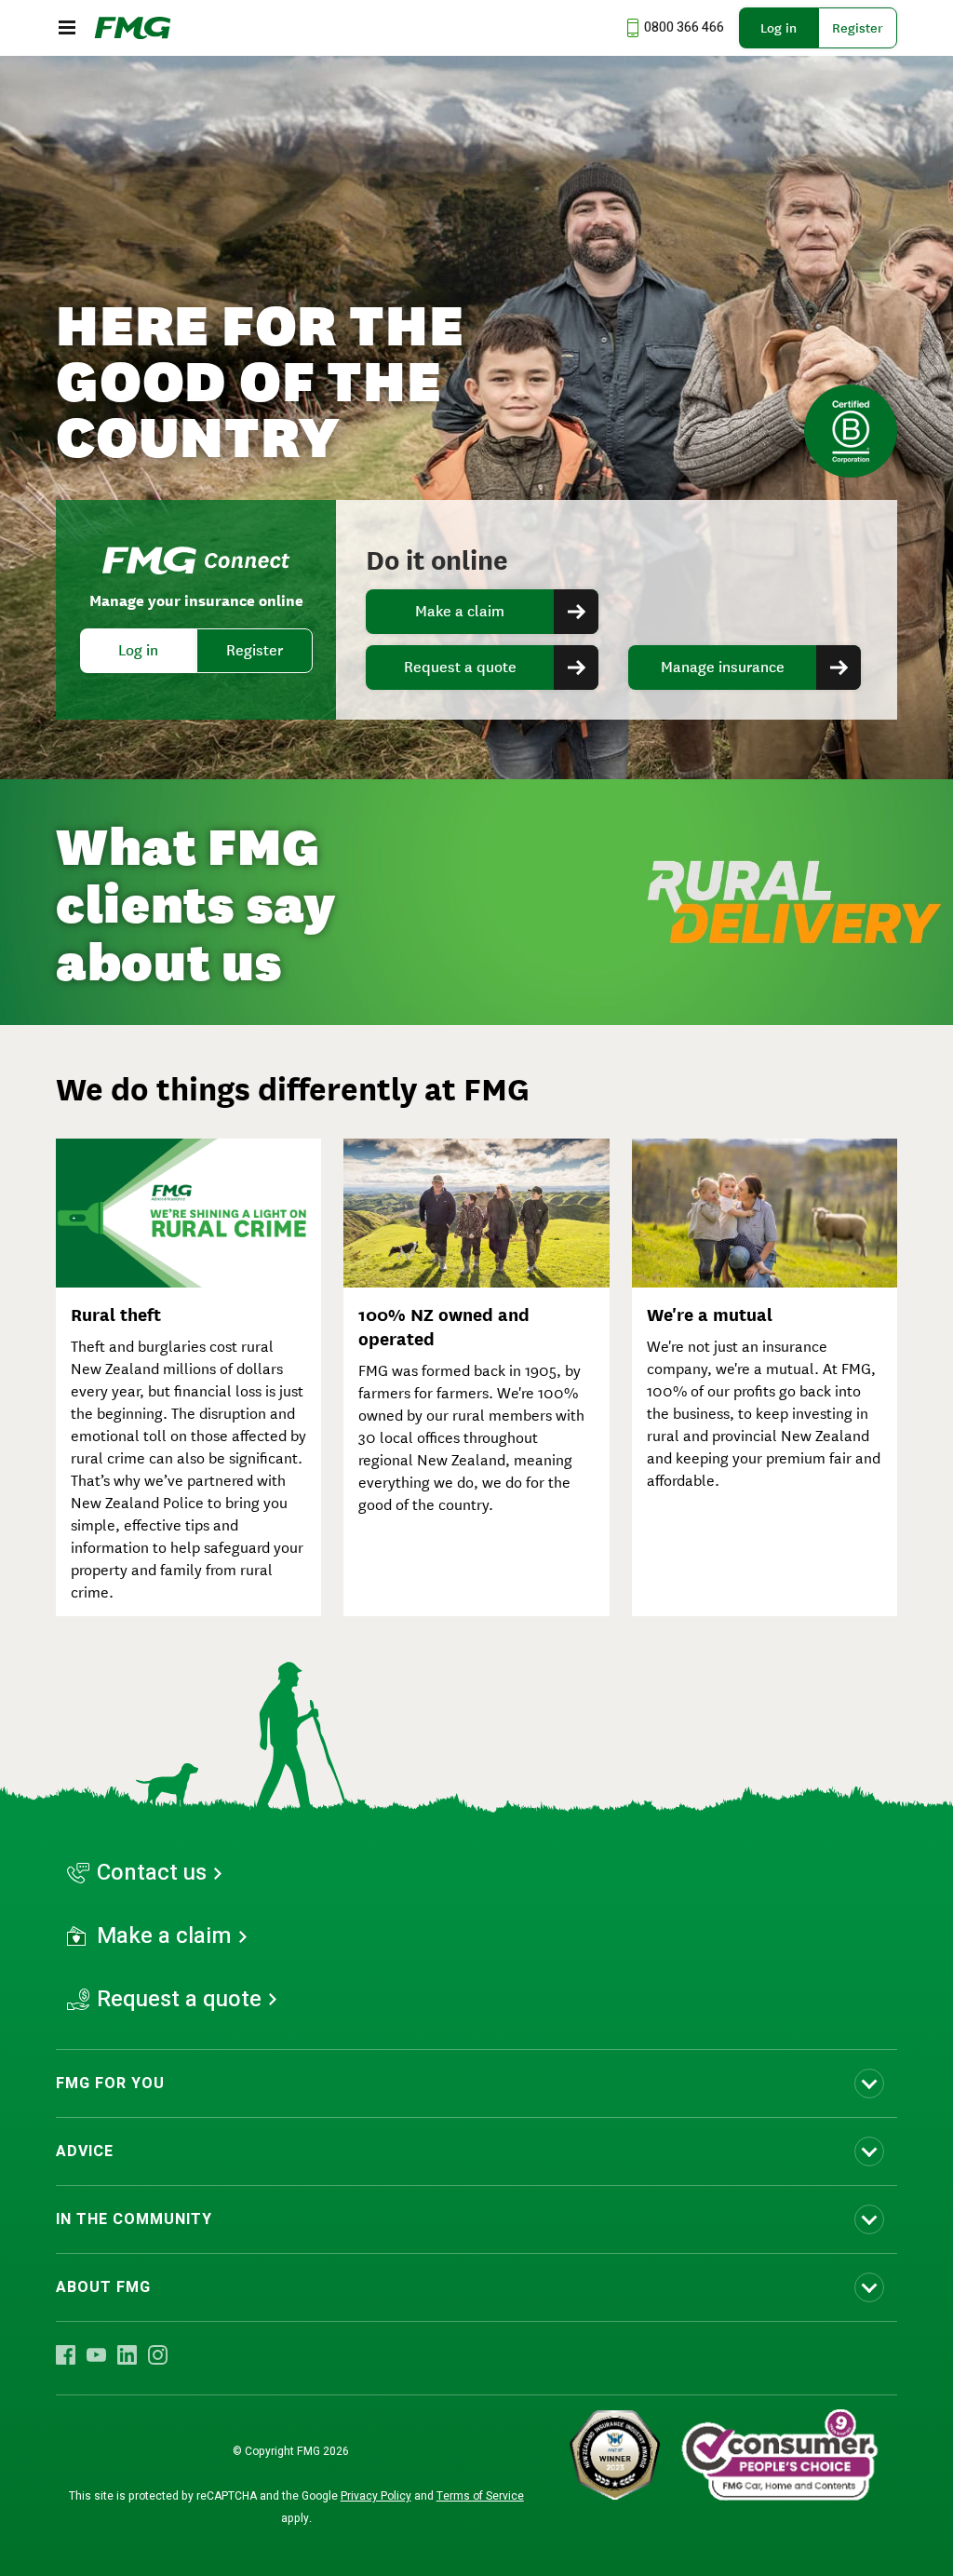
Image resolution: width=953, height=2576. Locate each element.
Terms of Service (480, 2496)
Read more (476, 902)
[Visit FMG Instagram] (158, 2354)
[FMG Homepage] (133, 28)
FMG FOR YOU (110, 2084)
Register (858, 28)
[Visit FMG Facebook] (66, 2354)
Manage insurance (723, 667)
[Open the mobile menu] (67, 28)
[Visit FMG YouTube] (96, 2354)
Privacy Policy (376, 2496)
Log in (779, 28)
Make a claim (460, 611)
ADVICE (85, 2151)
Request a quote (460, 667)
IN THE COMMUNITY (134, 2219)
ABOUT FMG (103, 2287)
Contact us (152, 1873)
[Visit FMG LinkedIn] (127, 2354)
